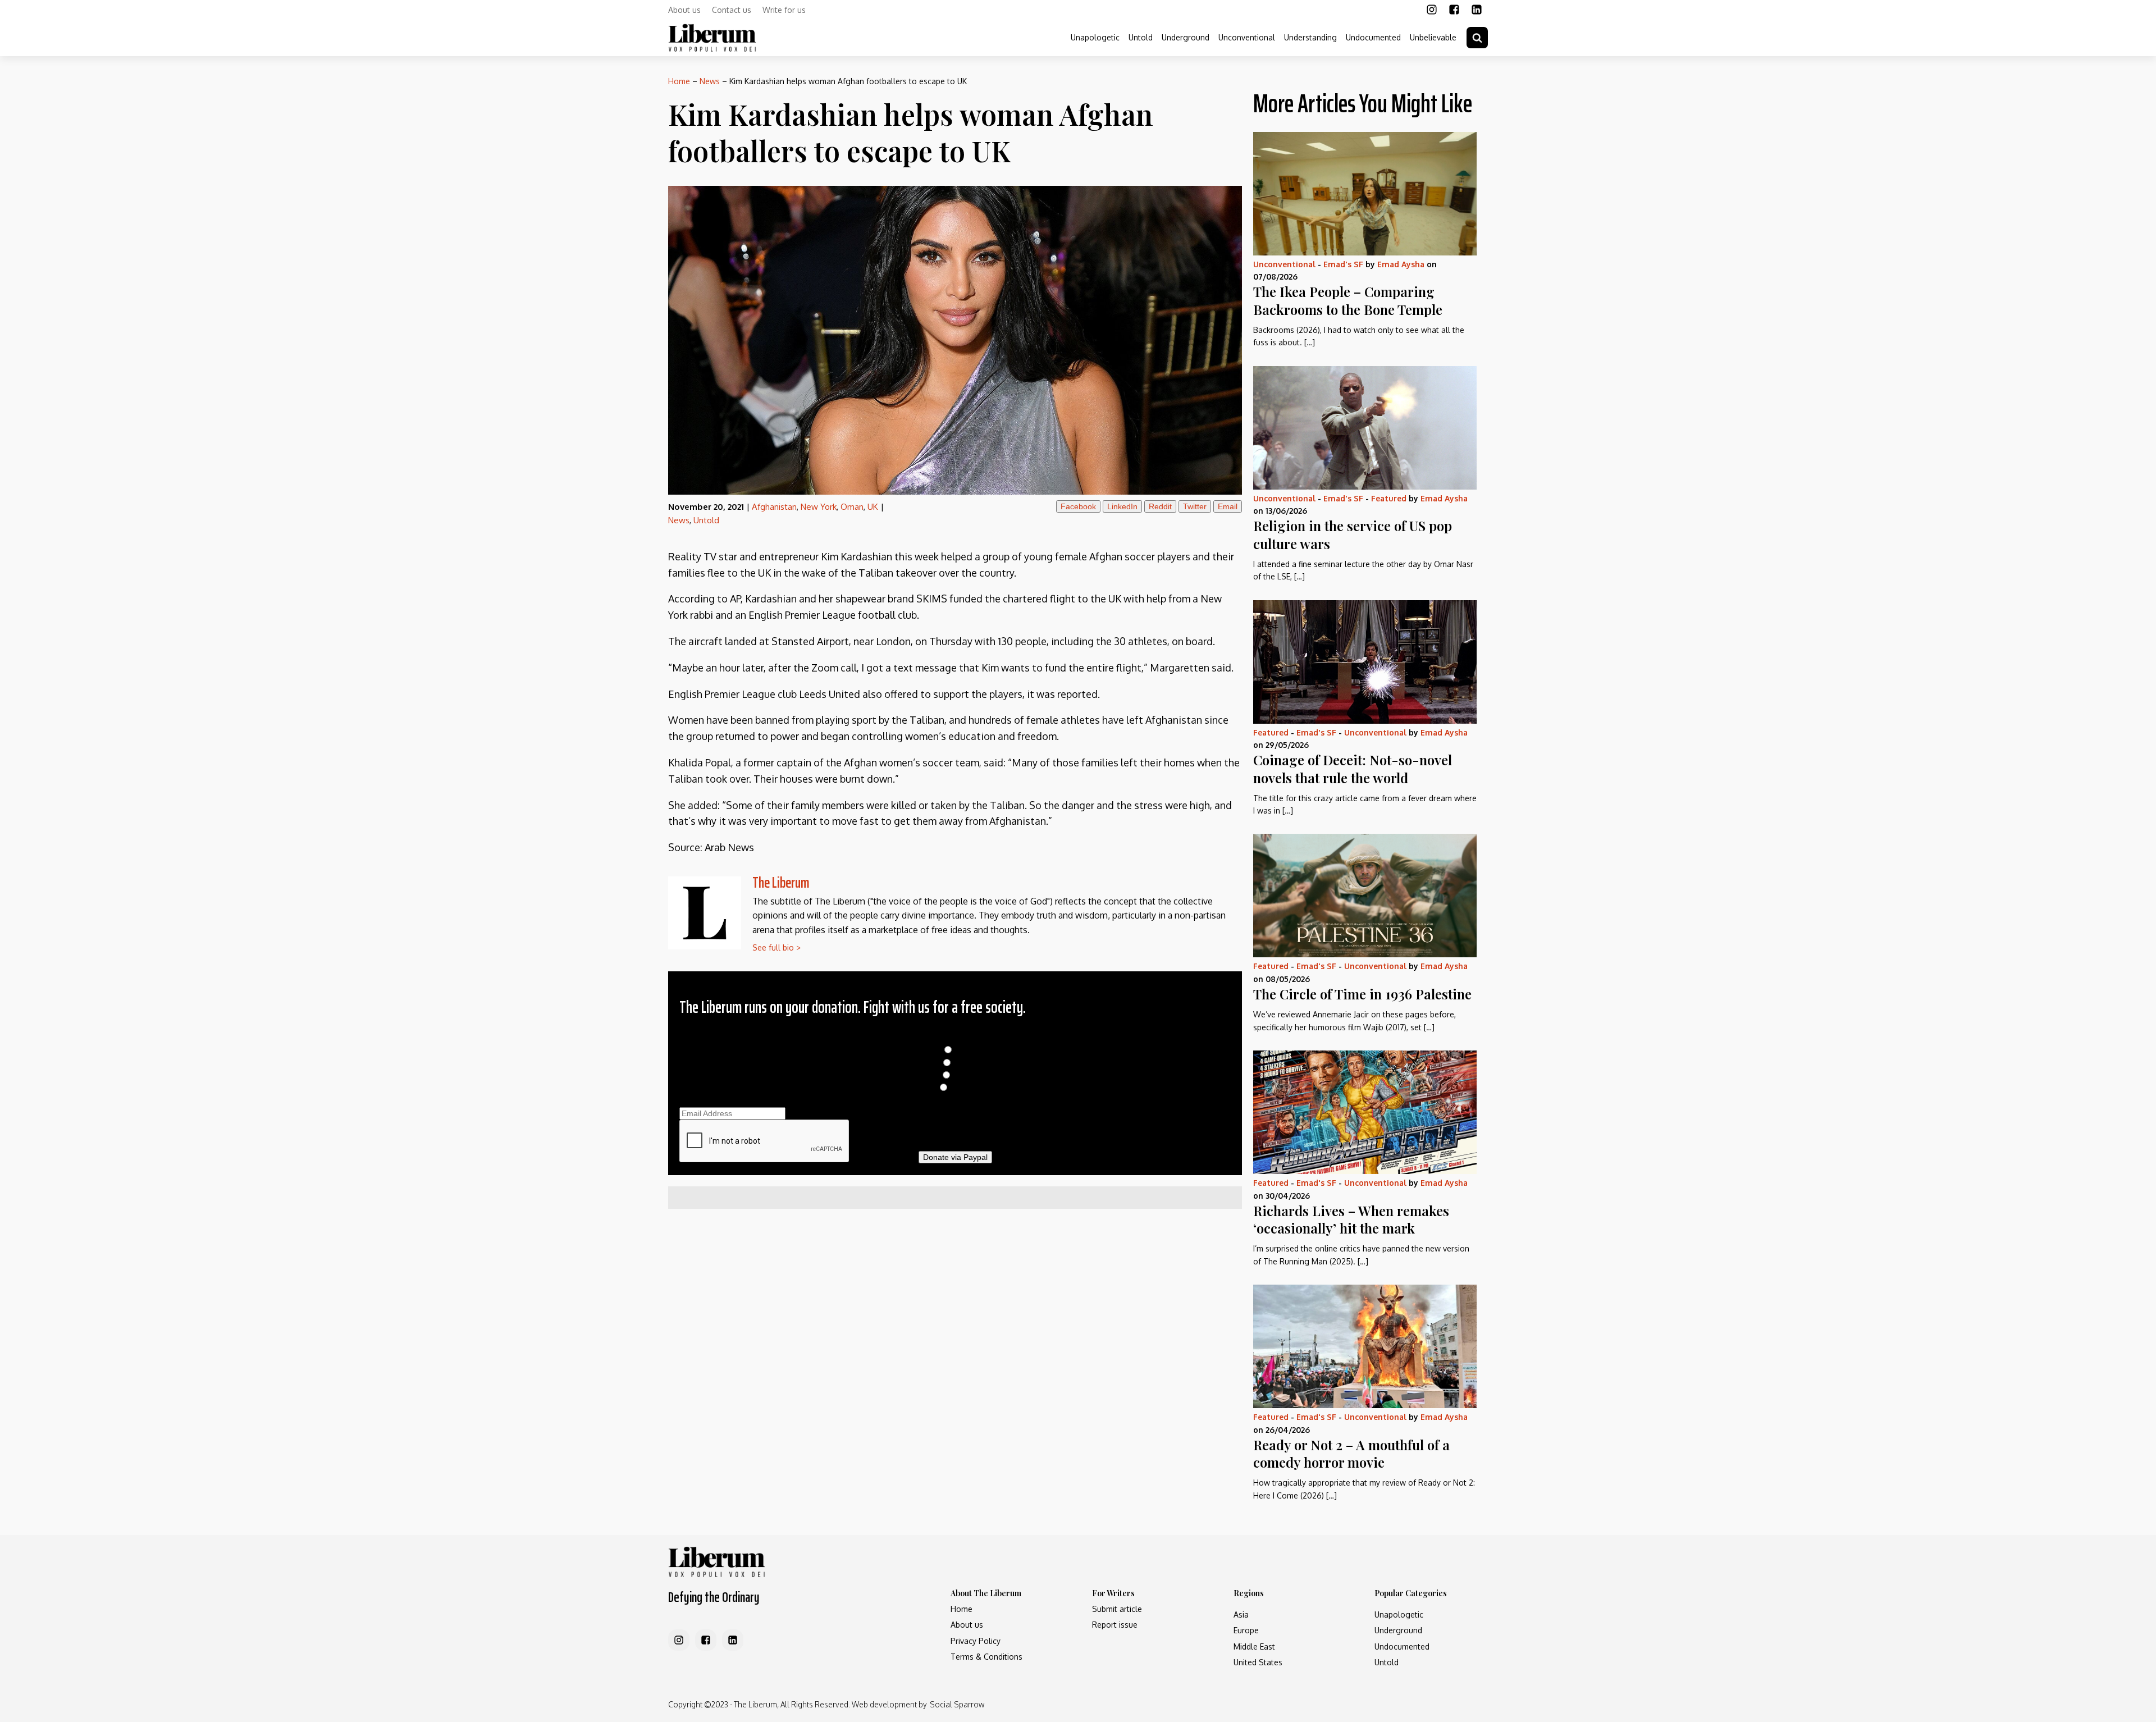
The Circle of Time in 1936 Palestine (1362, 994)
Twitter (1195, 506)
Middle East (1254, 1646)
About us (684, 10)
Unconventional (1247, 37)
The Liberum (781, 882)
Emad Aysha (1401, 264)
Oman (852, 507)
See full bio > (776, 947)
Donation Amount (955, 1038)
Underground (1186, 37)
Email (1228, 506)
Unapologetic (1095, 37)
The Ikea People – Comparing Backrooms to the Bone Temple (1348, 300)
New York (819, 507)
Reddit (1160, 506)
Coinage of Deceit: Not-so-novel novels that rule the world (1353, 768)
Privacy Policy (976, 1641)
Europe (1246, 1630)
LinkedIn (1122, 506)
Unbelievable (1433, 37)
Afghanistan (774, 507)
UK (873, 507)
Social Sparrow (957, 1704)
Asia (1241, 1614)
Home (679, 81)
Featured (1389, 498)
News (710, 81)
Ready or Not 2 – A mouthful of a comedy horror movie (1351, 1453)
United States (1258, 1662)
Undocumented (1373, 37)
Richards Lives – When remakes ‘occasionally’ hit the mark (1351, 1219)
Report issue (1115, 1625)
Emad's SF (1343, 264)
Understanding (1310, 37)
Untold (1141, 37)
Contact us (732, 10)
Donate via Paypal (955, 1157)
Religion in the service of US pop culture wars (1353, 534)
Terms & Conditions (986, 1657)
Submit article (1117, 1609)
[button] (1477, 38)
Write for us (784, 10)
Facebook (1078, 506)
